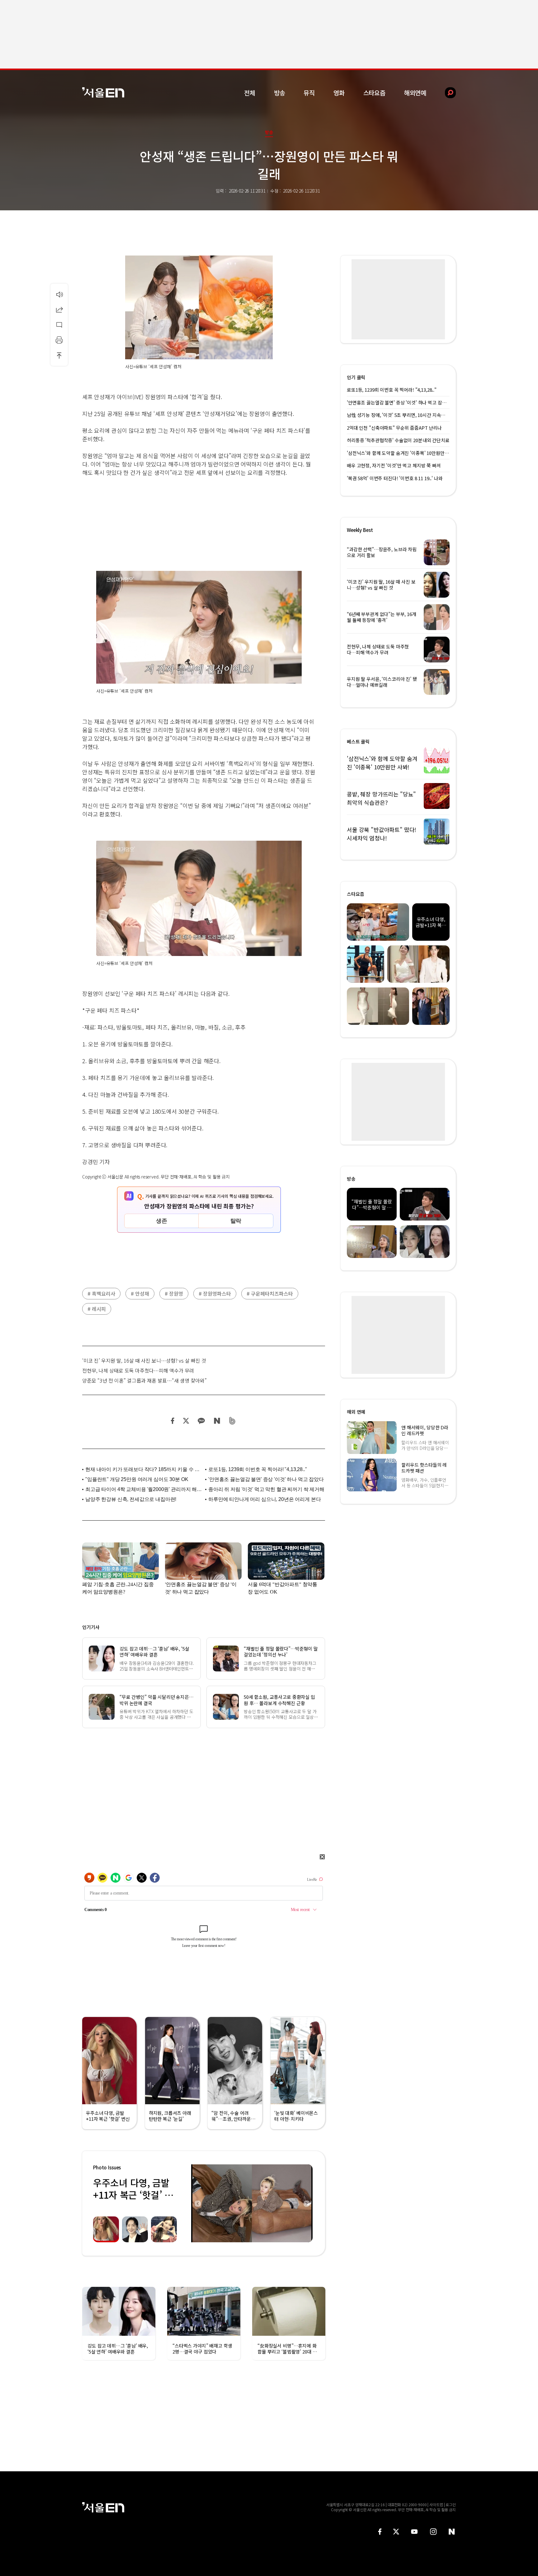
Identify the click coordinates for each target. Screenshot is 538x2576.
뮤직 (309, 93)
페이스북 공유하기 (173, 1421)
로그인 (451, 2504)
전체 (250, 93)
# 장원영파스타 (215, 1293)
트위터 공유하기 (186, 1421)
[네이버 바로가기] (452, 2532)
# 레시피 (97, 1309)
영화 (339, 93)
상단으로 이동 (59, 355)
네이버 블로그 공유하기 (217, 1421)
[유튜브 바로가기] (414, 2532)
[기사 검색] (446, 93)
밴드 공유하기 (232, 1421)
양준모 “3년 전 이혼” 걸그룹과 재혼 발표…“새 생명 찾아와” (144, 1380)
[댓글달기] (59, 325)
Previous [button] (197, 2203)
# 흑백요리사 (101, 1293)
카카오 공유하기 (201, 1421)
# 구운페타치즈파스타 (270, 1293)
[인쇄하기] (59, 340)
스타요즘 (374, 93)
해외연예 (415, 93)
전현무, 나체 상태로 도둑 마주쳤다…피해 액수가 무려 (138, 1370)
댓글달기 (59, 325)
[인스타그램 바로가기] (433, 2532)
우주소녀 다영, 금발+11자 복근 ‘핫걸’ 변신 (133, 2195)
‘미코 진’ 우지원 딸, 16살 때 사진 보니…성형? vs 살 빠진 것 (144, 1360)
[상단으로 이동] (59, 355)
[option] (252, 2203)
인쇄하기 (59, 340)
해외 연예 (356, 1412)
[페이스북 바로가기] (380, 2532)
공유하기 (59, 309)
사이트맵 (436, 2504)
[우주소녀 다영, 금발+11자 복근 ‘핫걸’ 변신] (252, 2203)
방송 (280, 93)
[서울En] (103, 92)
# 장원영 (174, 1293)
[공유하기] (59, 309)
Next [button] (306, 2203)
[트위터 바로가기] (396, 2532)
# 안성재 (140, 1293)
